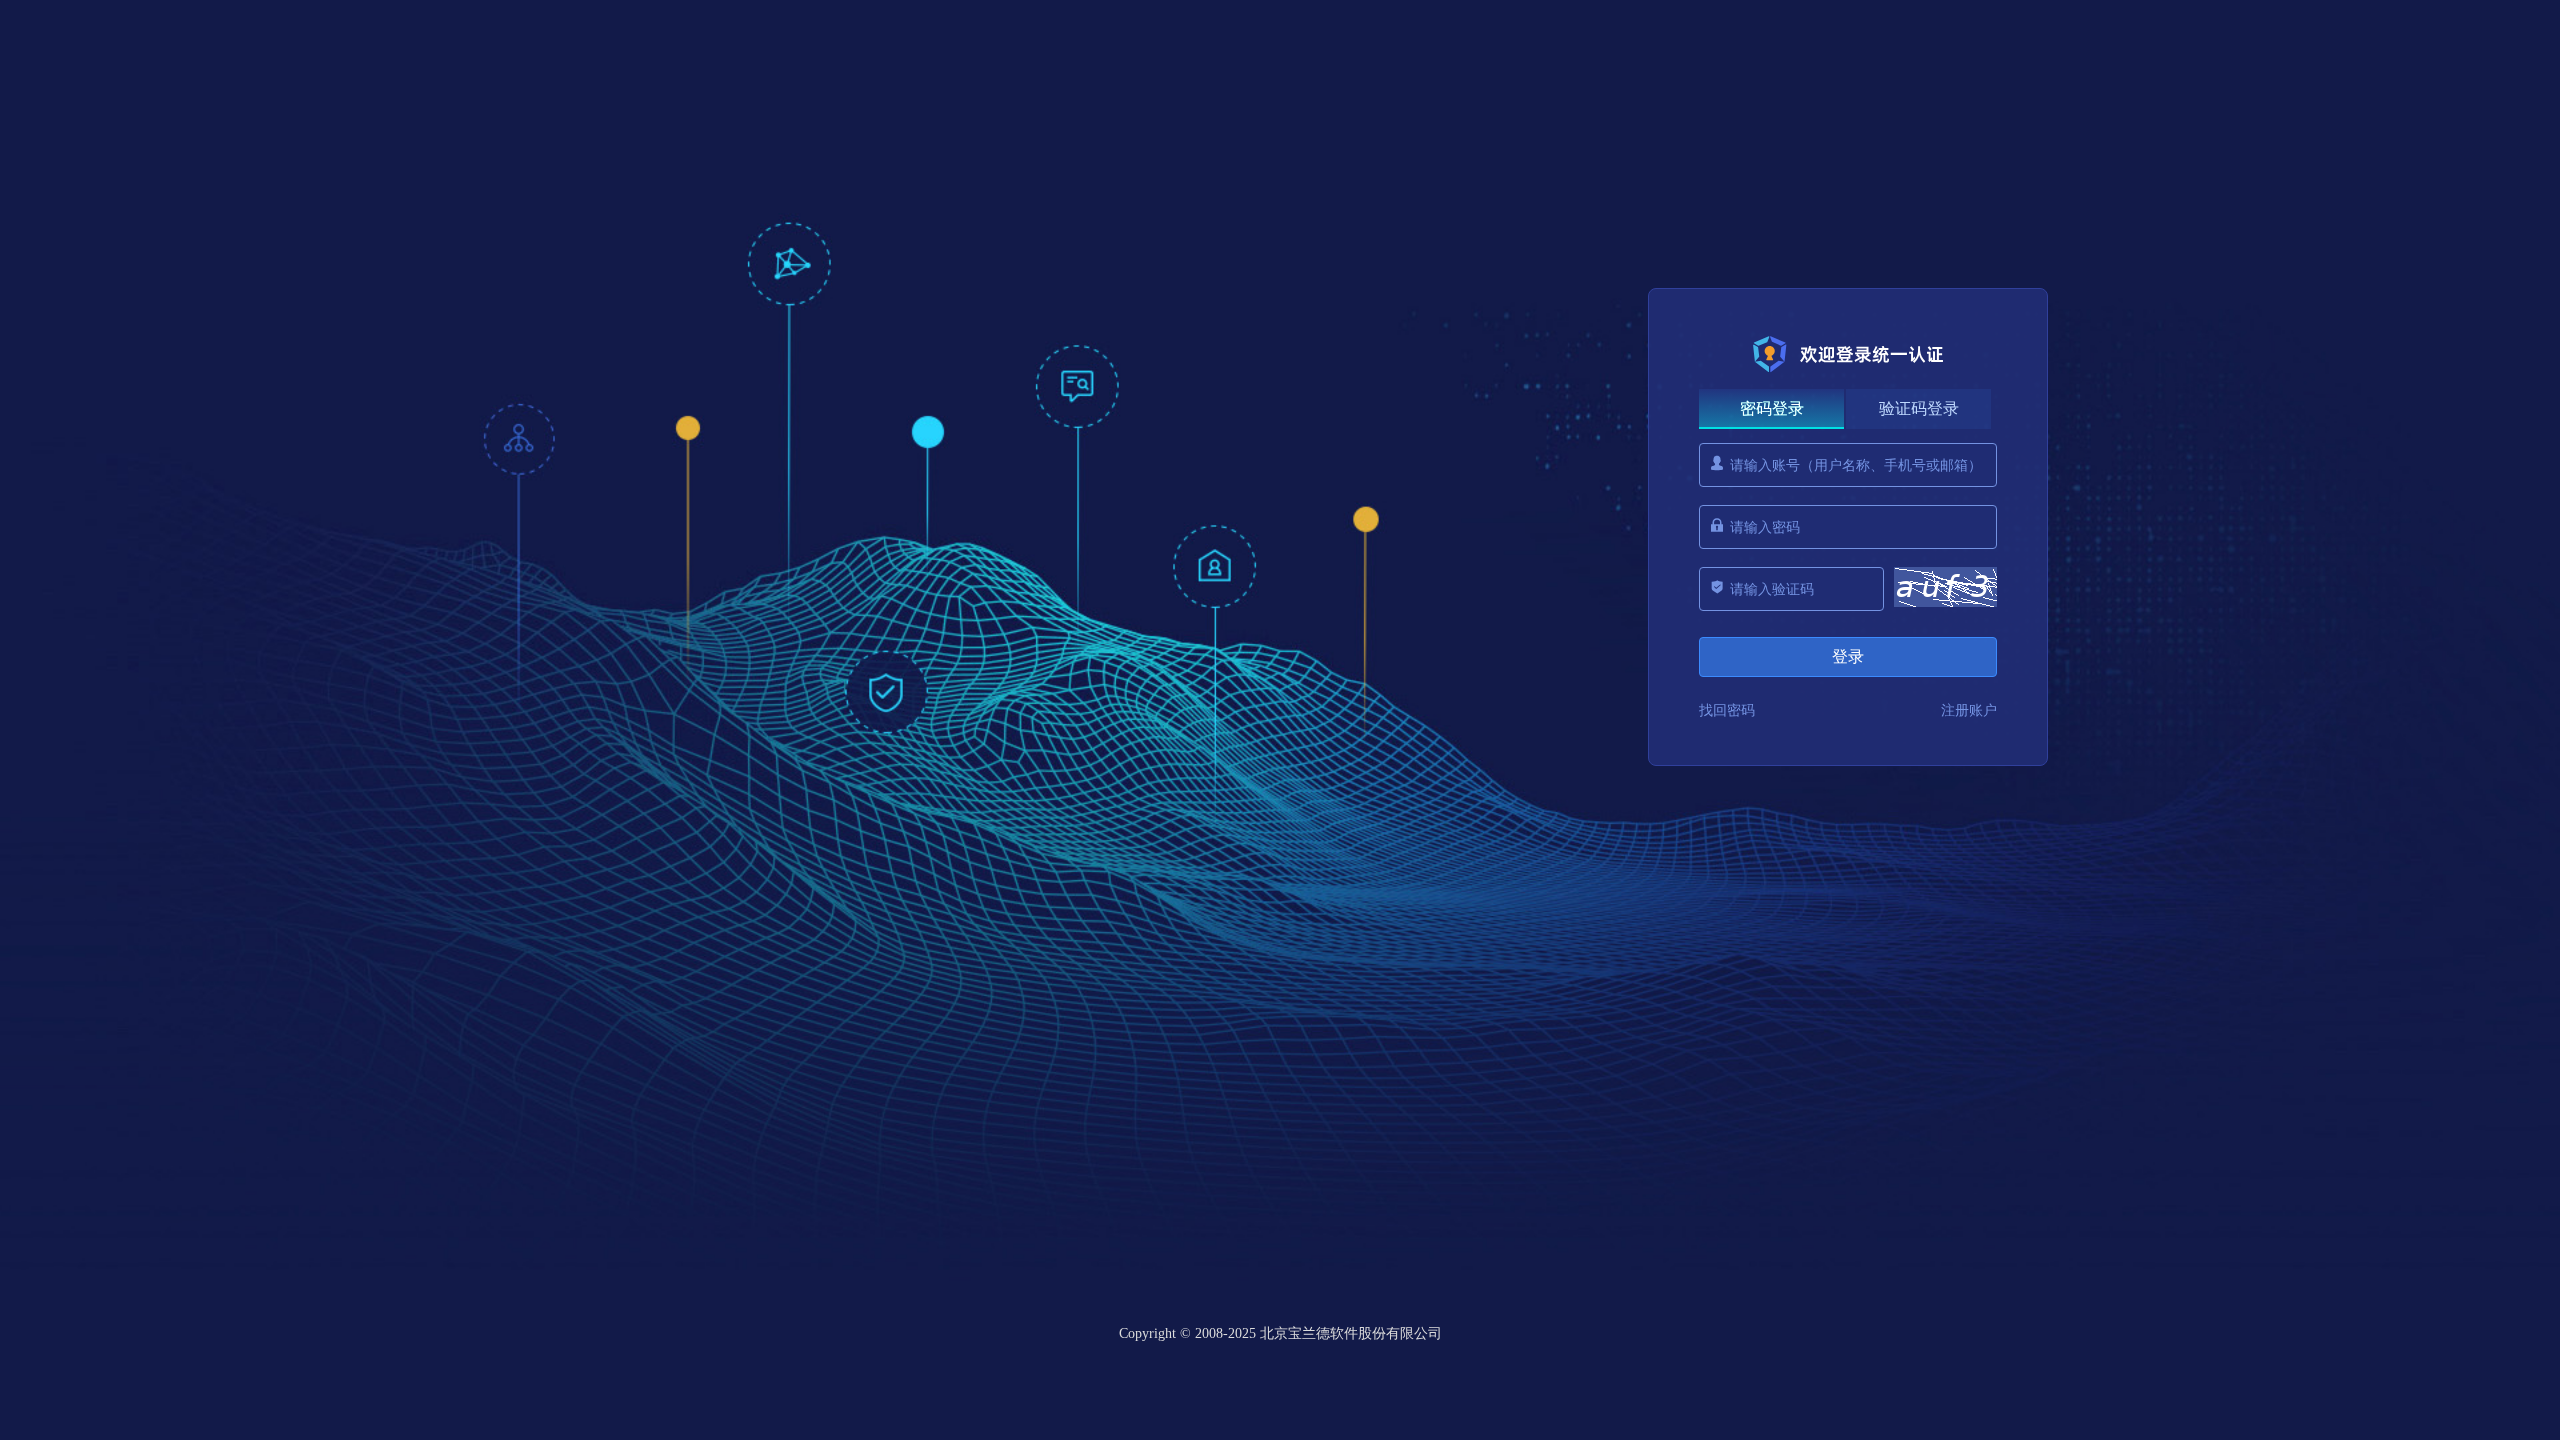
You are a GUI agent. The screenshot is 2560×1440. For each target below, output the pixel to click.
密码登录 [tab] (1772, 408)
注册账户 (1969, 710)
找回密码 (1727, 710)
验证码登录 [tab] (1919, 408)
